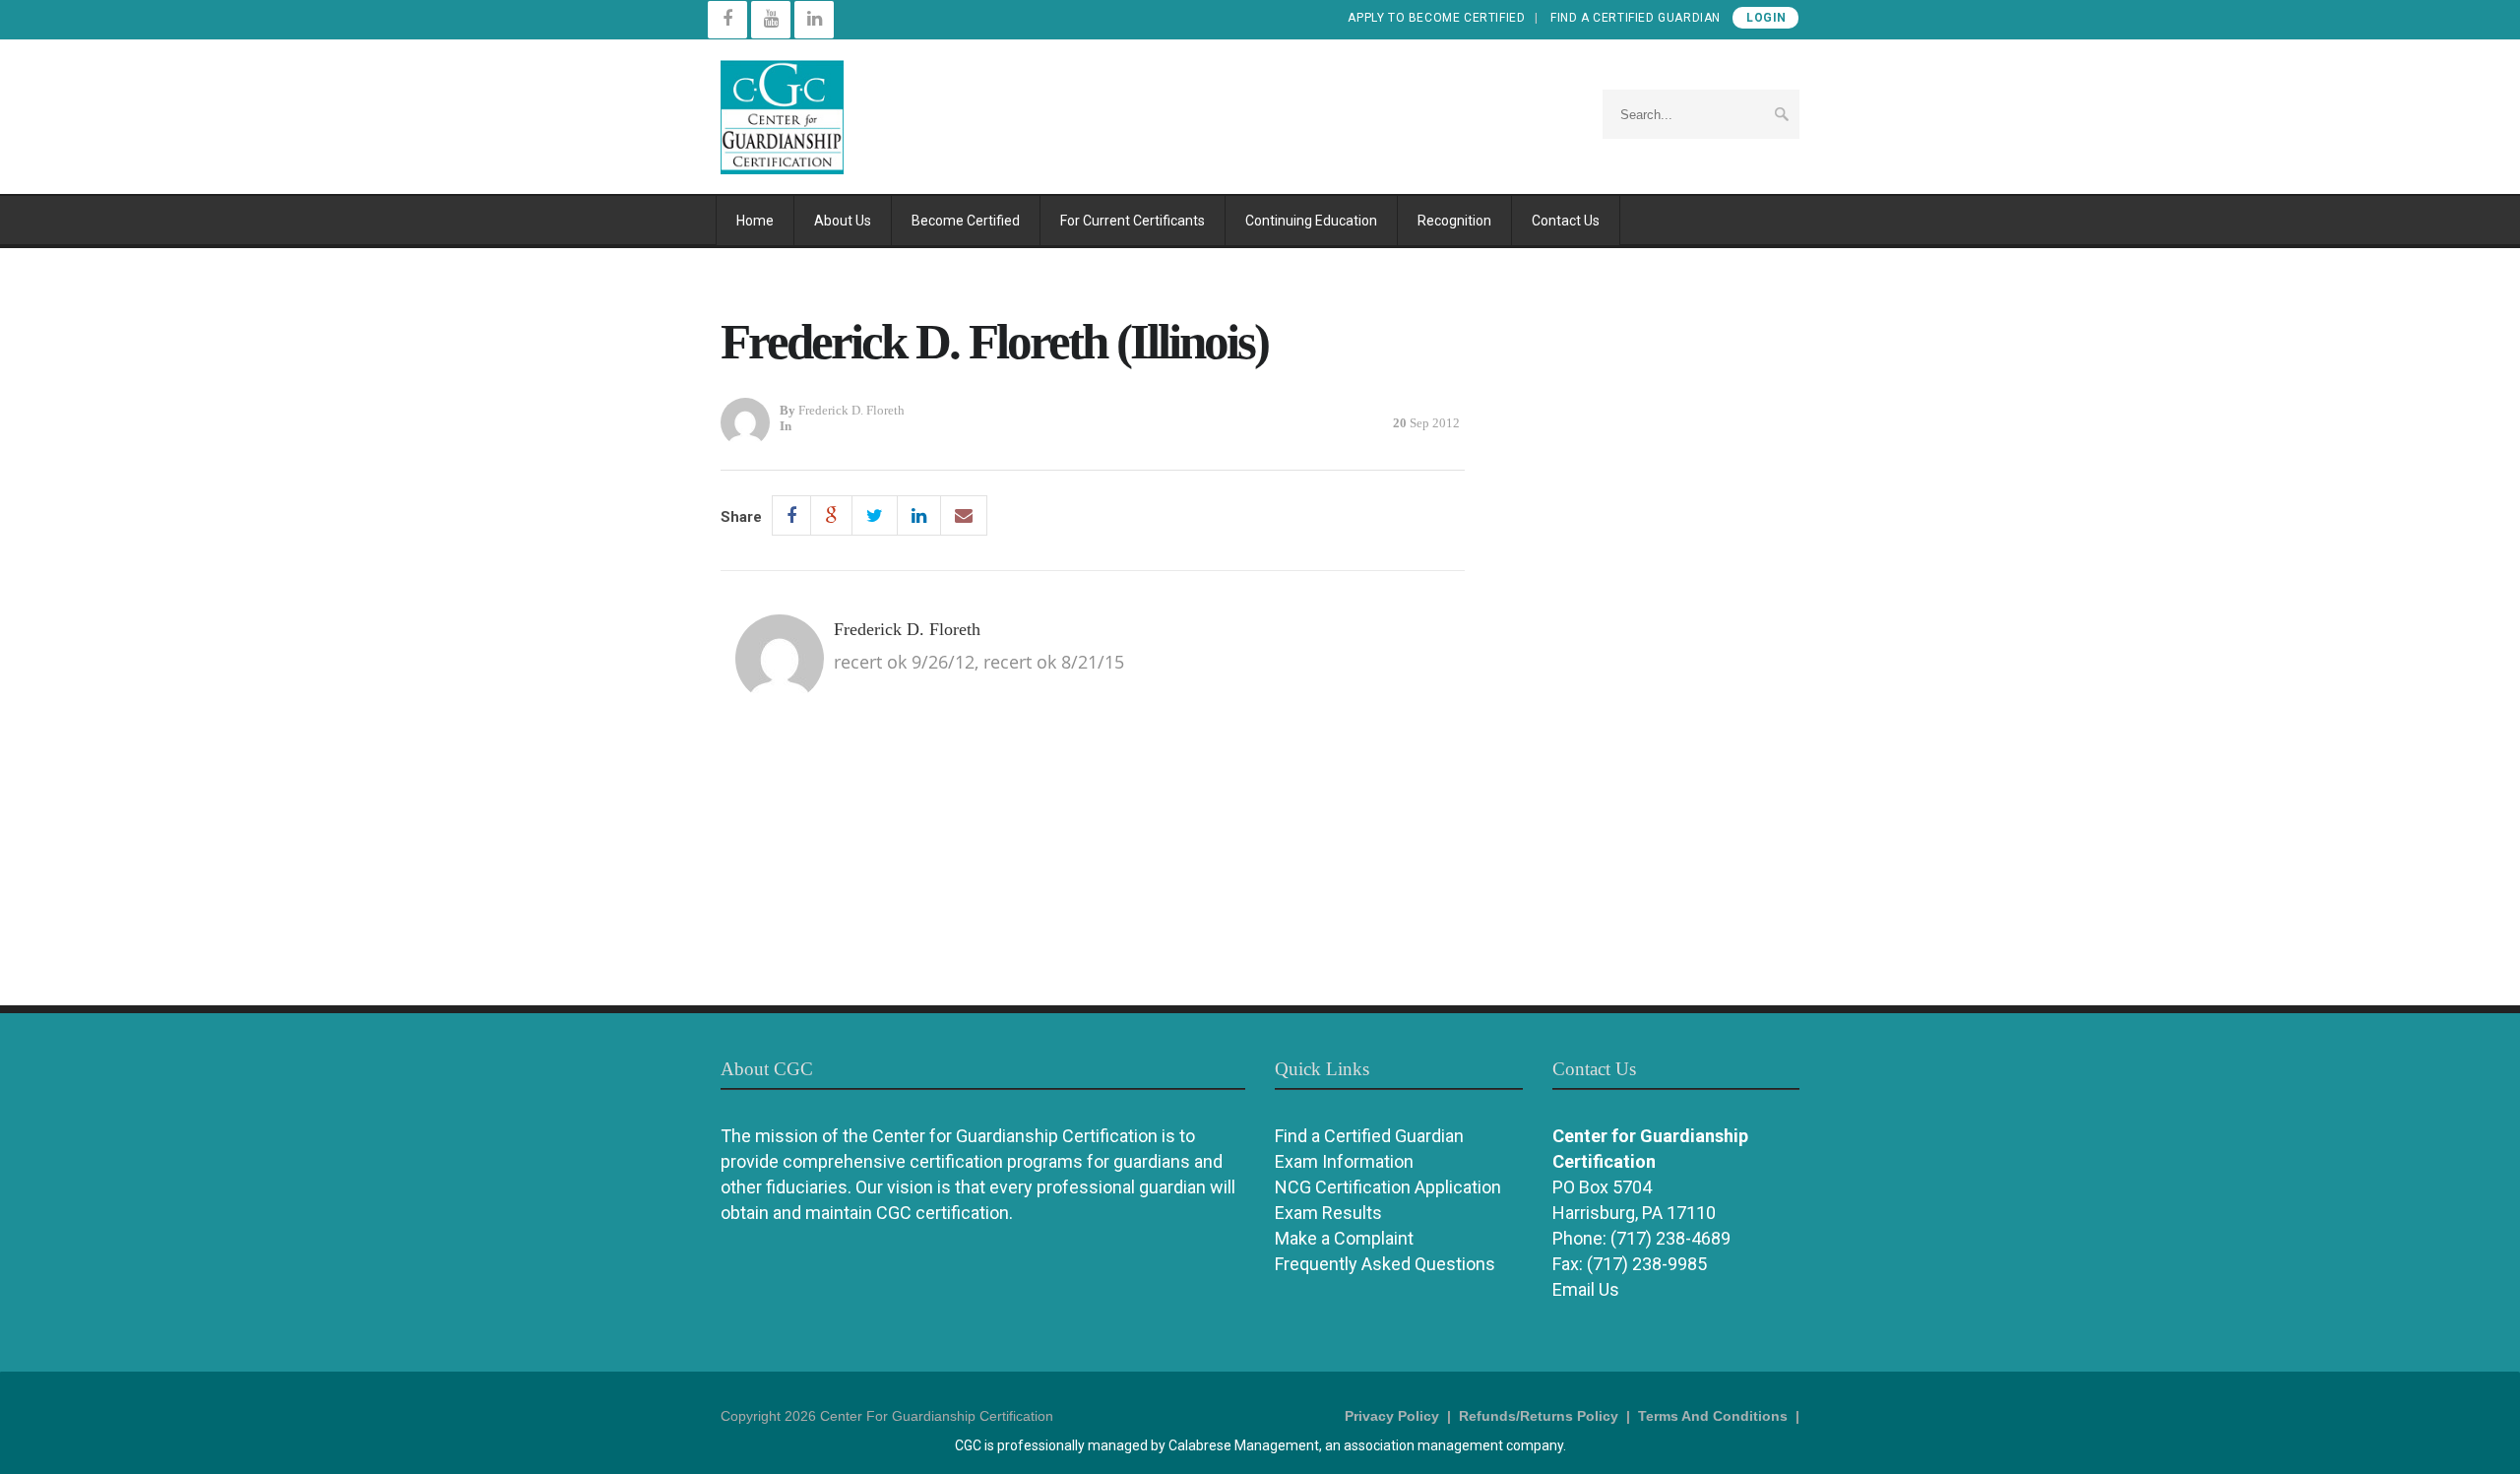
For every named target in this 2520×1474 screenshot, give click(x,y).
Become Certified (966, 221)
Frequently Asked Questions (1385, 1264)
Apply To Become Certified (1436, 18)
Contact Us (1566, 221)
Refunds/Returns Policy (1539, 1416)
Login (1766, 18)
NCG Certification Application (1388, 1187)
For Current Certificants (1133, 221)
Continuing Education (1311, 221)
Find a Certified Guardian (1636, 18)
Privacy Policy (1392, 1416)
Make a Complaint (1344, 1238)
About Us (843, 221)
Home (755, 221)
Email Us (1586, 1289)
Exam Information (1344, 1161)
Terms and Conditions (1713, 1416)
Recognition (1454, 221)
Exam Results (1328, 1213)
